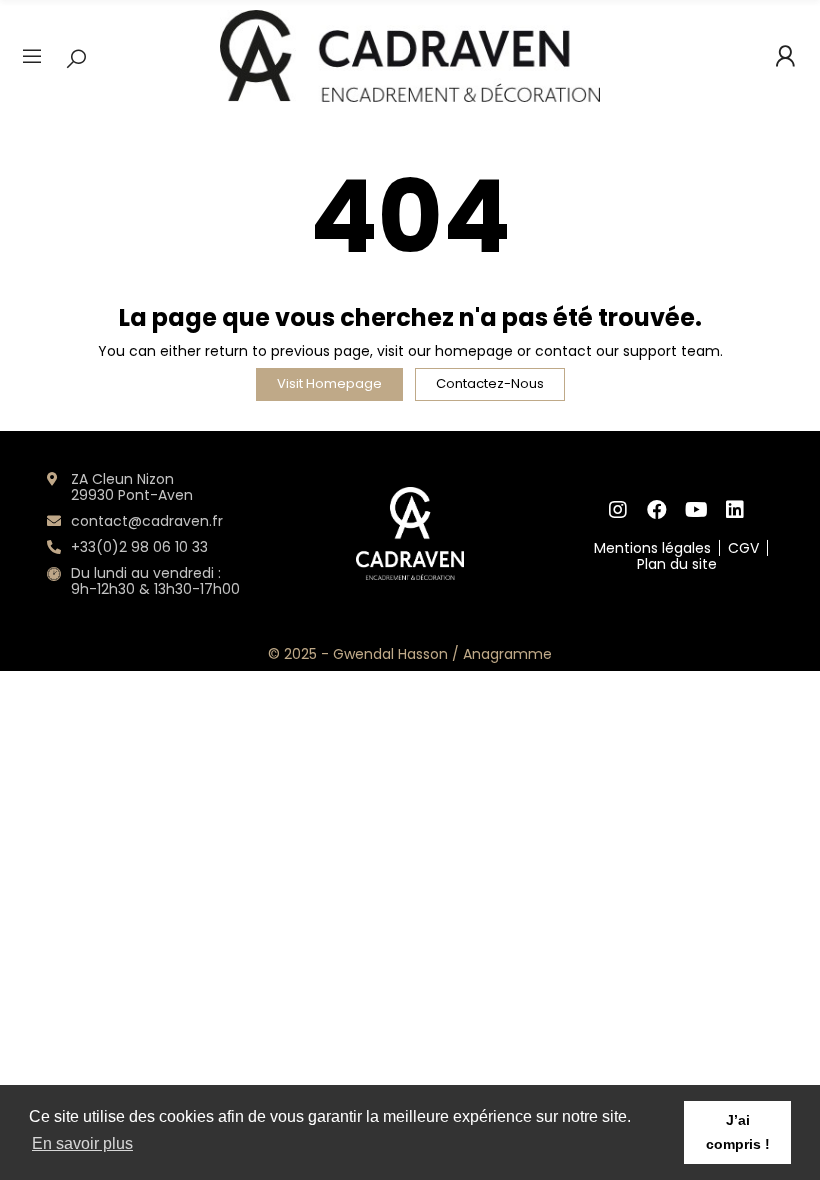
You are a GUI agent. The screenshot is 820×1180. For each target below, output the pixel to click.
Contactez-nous (490, 383)
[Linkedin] (735, 510)
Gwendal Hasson (390, 654)
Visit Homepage (329, 383)
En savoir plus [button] (82, 1143)
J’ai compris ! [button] (738, 1132)
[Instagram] (618, 510)
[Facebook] (657, 510)
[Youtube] (696, 510)
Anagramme (507, 654)
